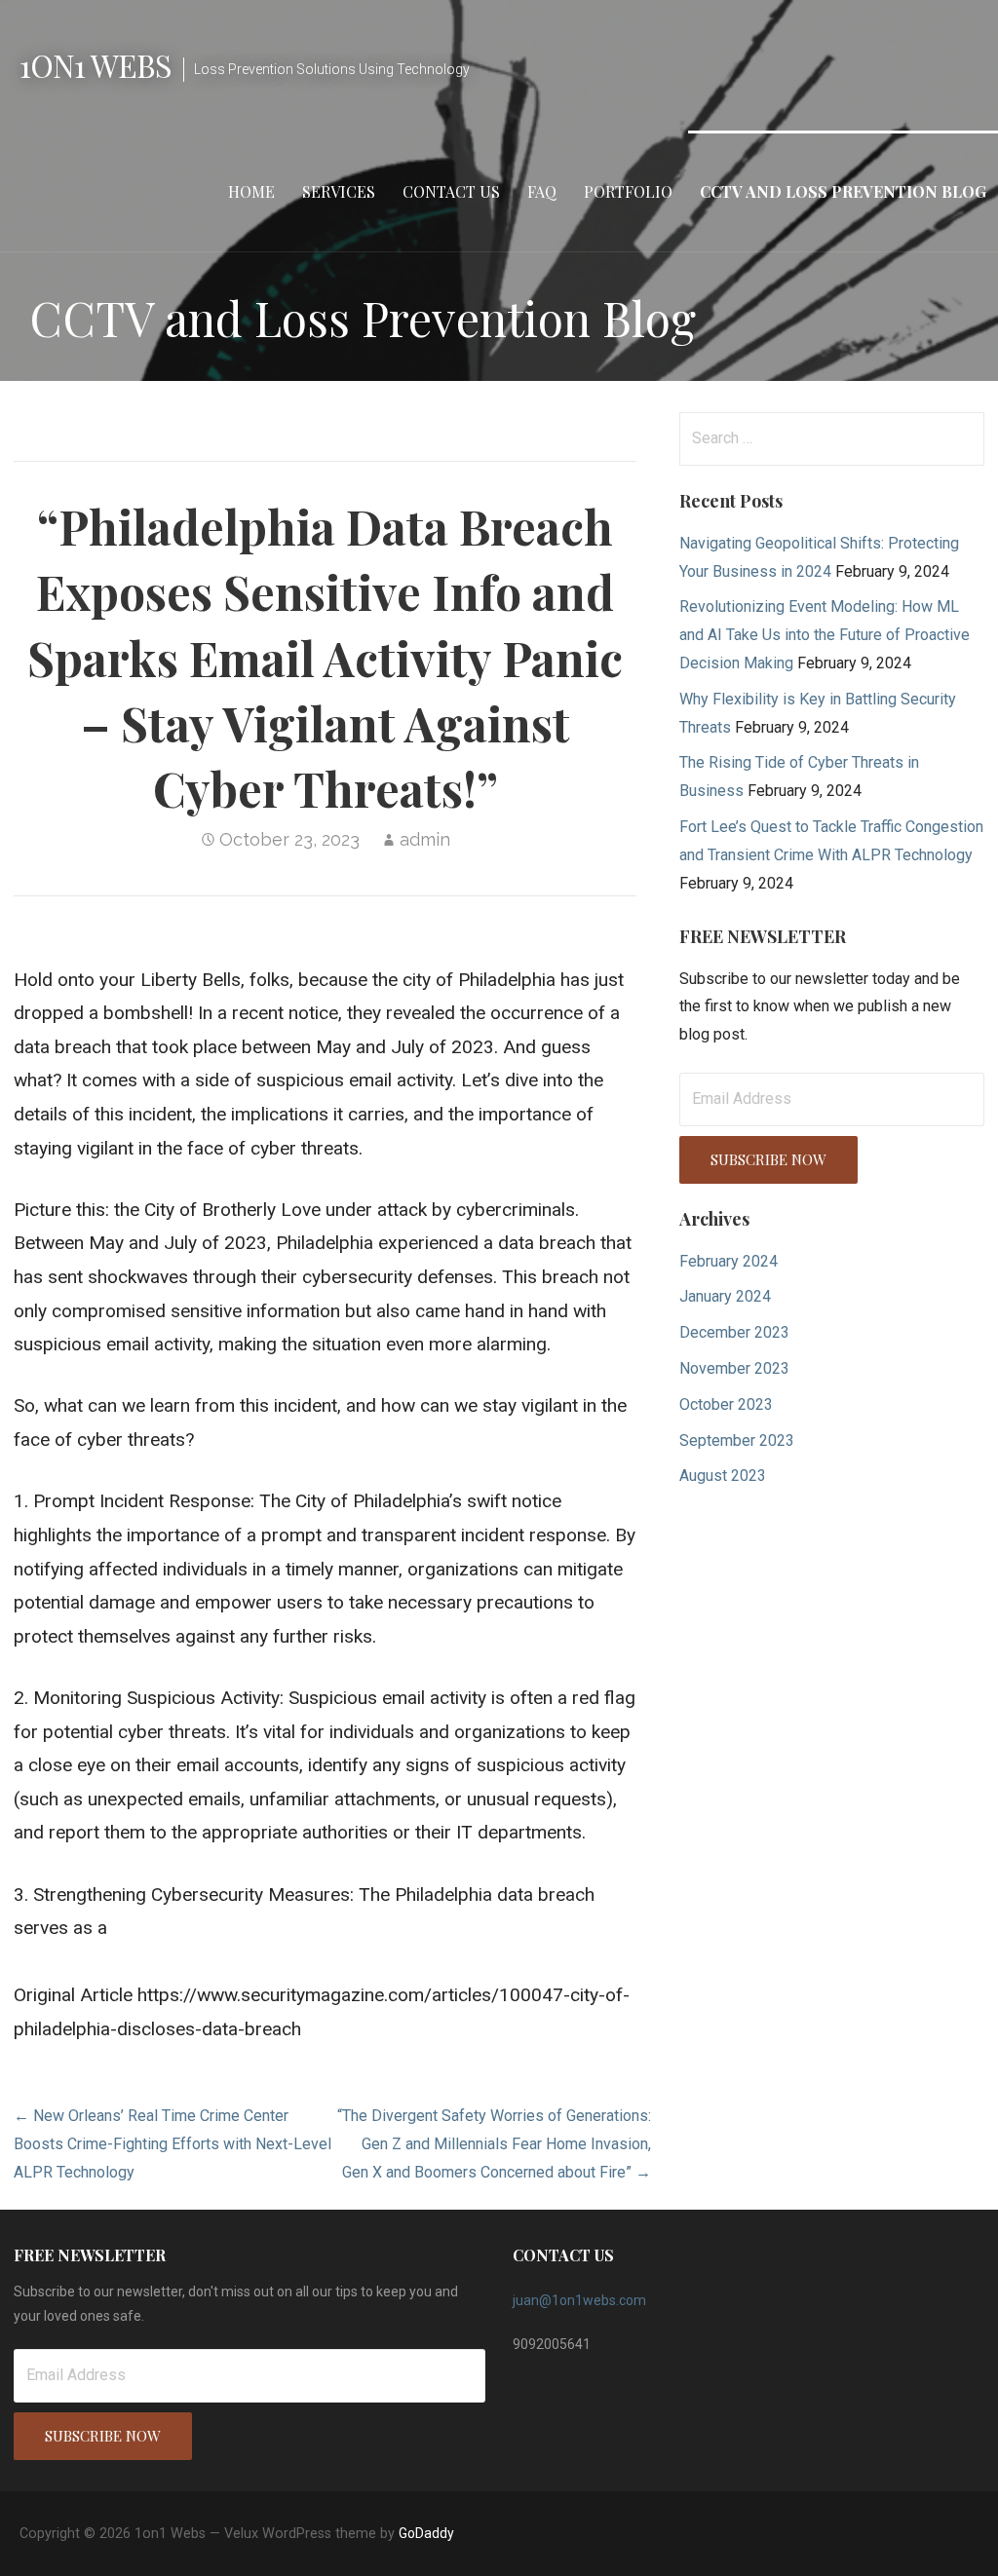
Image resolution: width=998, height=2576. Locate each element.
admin (425, 839)
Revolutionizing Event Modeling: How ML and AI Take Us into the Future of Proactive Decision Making (825, 635)
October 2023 (726, 1404)
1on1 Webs (96, 65)
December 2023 (734, 1332)
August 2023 (723, 1476)
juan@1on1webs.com (579, 2300)
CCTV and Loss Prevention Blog (843, 191)
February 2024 (729, 1261)
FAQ (542, 191)
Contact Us (451, 191)
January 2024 (725, 1296)
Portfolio (628, 191)
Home (251, 191)
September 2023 (737, 1440)
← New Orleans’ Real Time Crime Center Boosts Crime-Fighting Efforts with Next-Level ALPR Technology (173, 2144)
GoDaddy (426, 2533)
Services (339, 191)
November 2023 (734, 1368)
